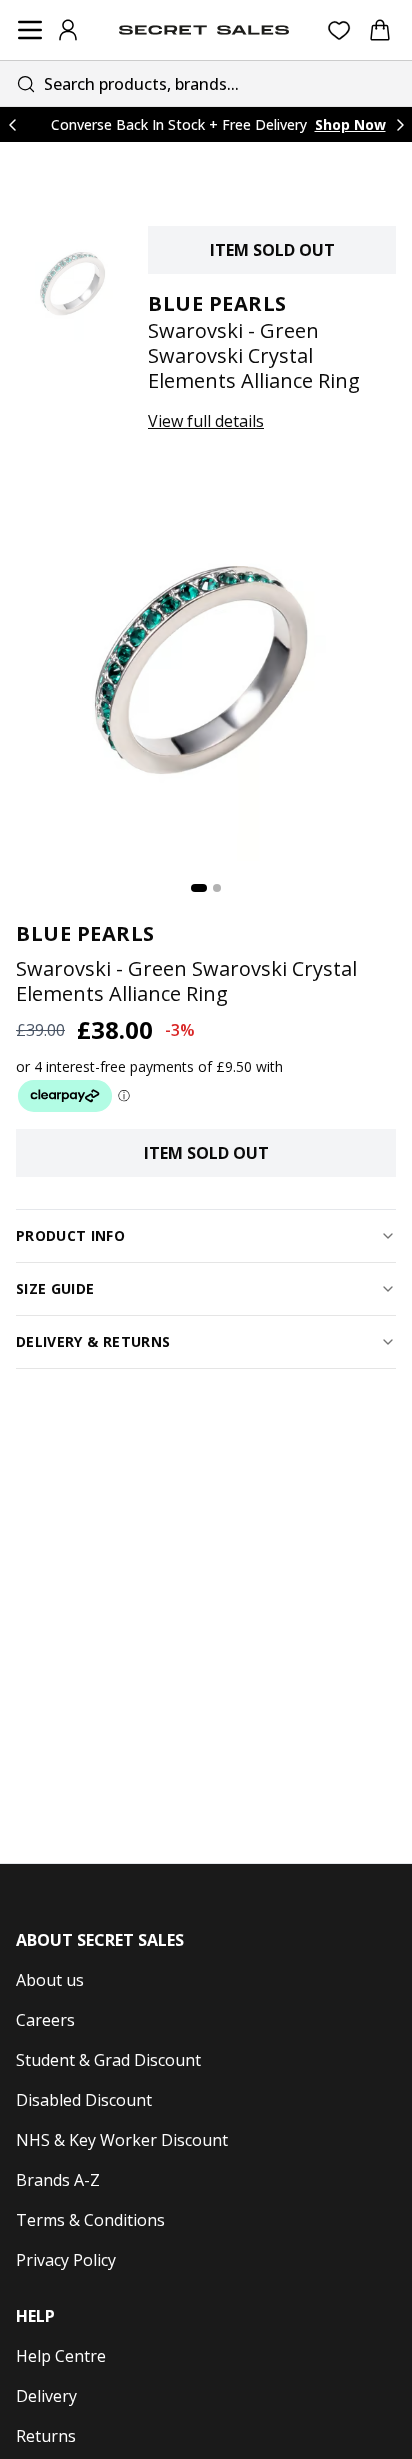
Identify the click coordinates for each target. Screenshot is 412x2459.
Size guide (55, 1288)
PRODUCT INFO (70, 1235)
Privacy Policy (66, 2260)
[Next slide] (400, 124)
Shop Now (350, 124)
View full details (206, 421)
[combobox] (206, 83)
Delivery (46, 2396)
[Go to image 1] (199, 888)
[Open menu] (30, 30)
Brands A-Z (58, 2180)
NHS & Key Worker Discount (122, 2140)
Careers (45, 2020)
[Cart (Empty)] (380, 30)
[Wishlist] (339, 30)
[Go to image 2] (217, 888)
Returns (46, 2436)
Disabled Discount (84, 2100)
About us (50, 1980)
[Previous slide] (12, 124)
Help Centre (61, 2356)
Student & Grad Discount (108, 2060)
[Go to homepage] (204, 30)
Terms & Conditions (90, 2220)
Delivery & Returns (93, 1341)
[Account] (68, 30)
